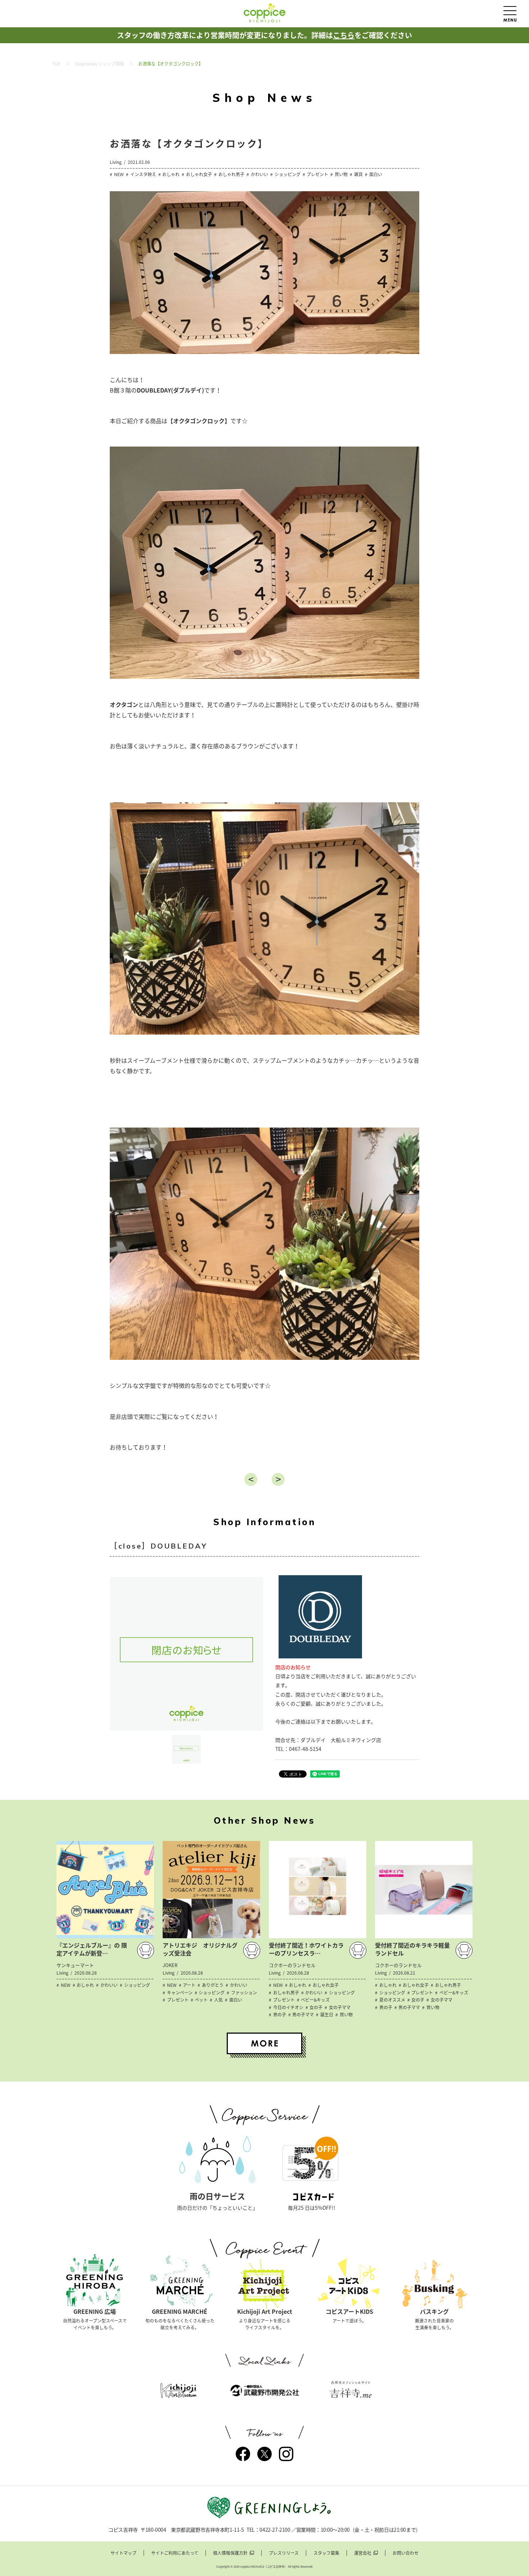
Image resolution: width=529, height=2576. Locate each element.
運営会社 (363, 2553)
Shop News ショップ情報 (99, 64)
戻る (251, 1479)
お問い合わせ (406, 2553)
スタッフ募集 (326, 2553)
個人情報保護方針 (230, 2553)
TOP (56, 64)
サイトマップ (123, 2553)
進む (278, 1479)
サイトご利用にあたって (175, 2553)
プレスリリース (284, 2553)
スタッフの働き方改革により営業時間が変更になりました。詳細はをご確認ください (264, 35)
